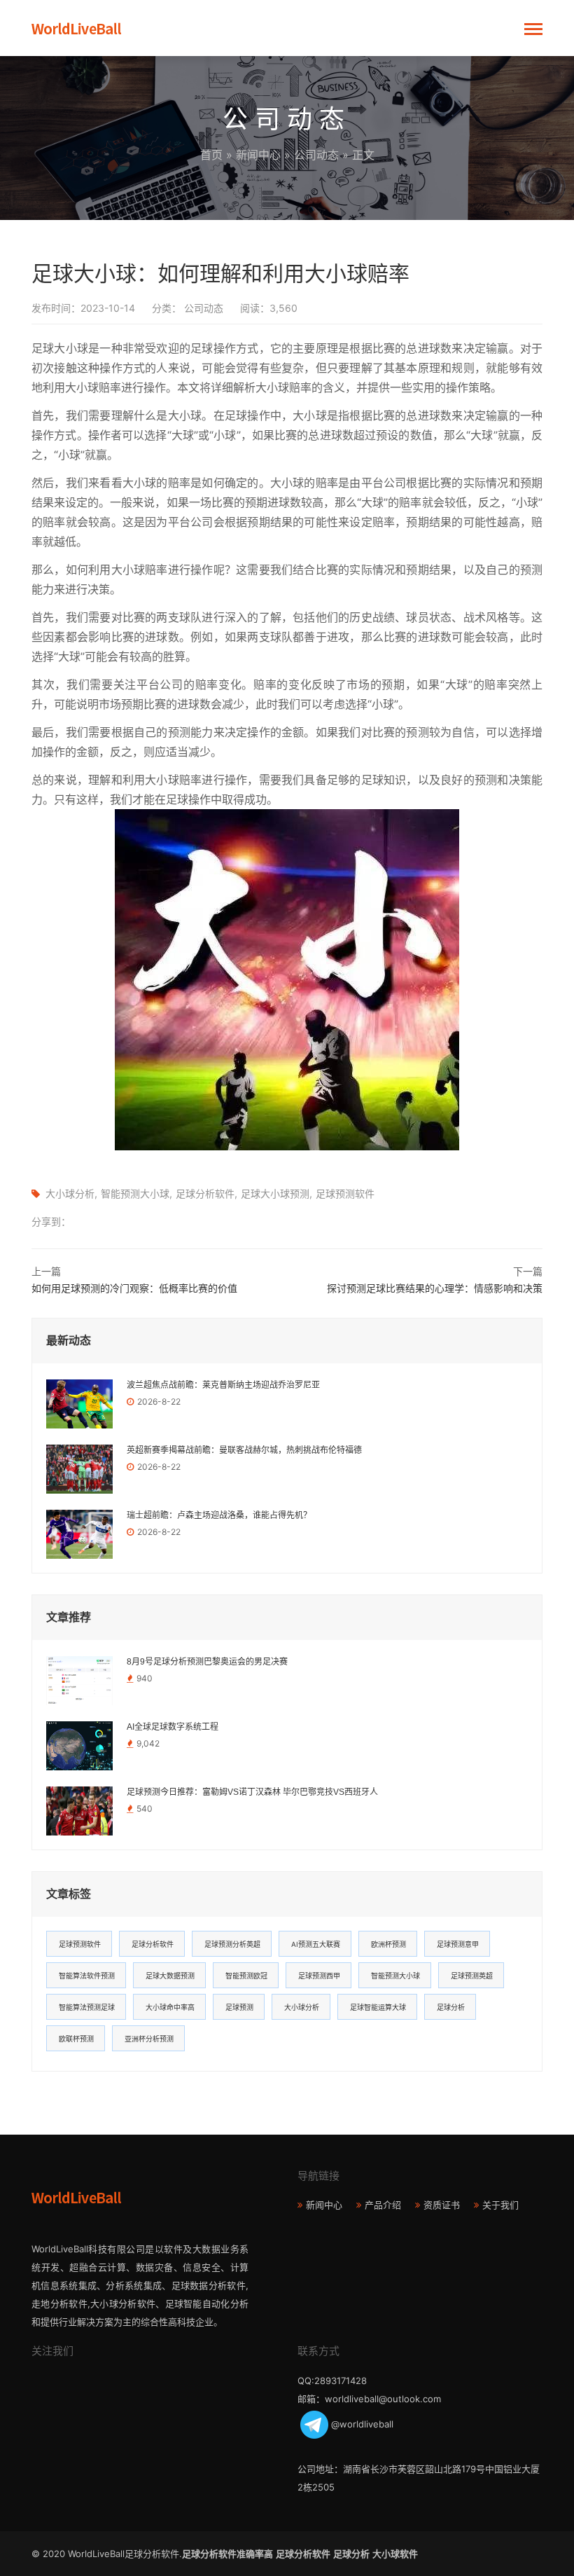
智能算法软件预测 (87, 1976)
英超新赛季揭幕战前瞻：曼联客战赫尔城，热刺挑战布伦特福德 (244, 1450)
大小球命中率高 (170, 2007)
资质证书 (442, 2205)
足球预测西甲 (319, 1976)
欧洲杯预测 (388, 1944)
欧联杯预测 (76, 2039)
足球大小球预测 (275, 1193)
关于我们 (500, 2205)
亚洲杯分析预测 (149, 2039)
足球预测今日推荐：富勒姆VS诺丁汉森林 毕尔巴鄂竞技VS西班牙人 (252, 1792)
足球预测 (239, 2007)
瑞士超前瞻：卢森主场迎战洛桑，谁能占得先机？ (219, 1515)
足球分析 (451, 2007)
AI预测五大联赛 (316, 1944)
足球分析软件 (205, 1193)
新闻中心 (258, 155)
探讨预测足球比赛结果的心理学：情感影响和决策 (435, 1288)
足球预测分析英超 (232, 1944)
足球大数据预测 (170, 1976)
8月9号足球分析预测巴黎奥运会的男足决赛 (207, 1662)
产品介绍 (383, 2205)
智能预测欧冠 (246, 1976)
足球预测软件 (345, 1193)
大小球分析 (70, 1193)
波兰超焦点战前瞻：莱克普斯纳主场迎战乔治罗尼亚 (223, 1385)
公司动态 (316, 155)
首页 (211, 155)
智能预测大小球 (135, 1193)
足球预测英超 (472, 1976)
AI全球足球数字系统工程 (173, 1727)
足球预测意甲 (458, 1944)
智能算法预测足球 (87, 2007)
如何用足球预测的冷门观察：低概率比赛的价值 (134, 1288)
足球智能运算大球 (378, 2007)
